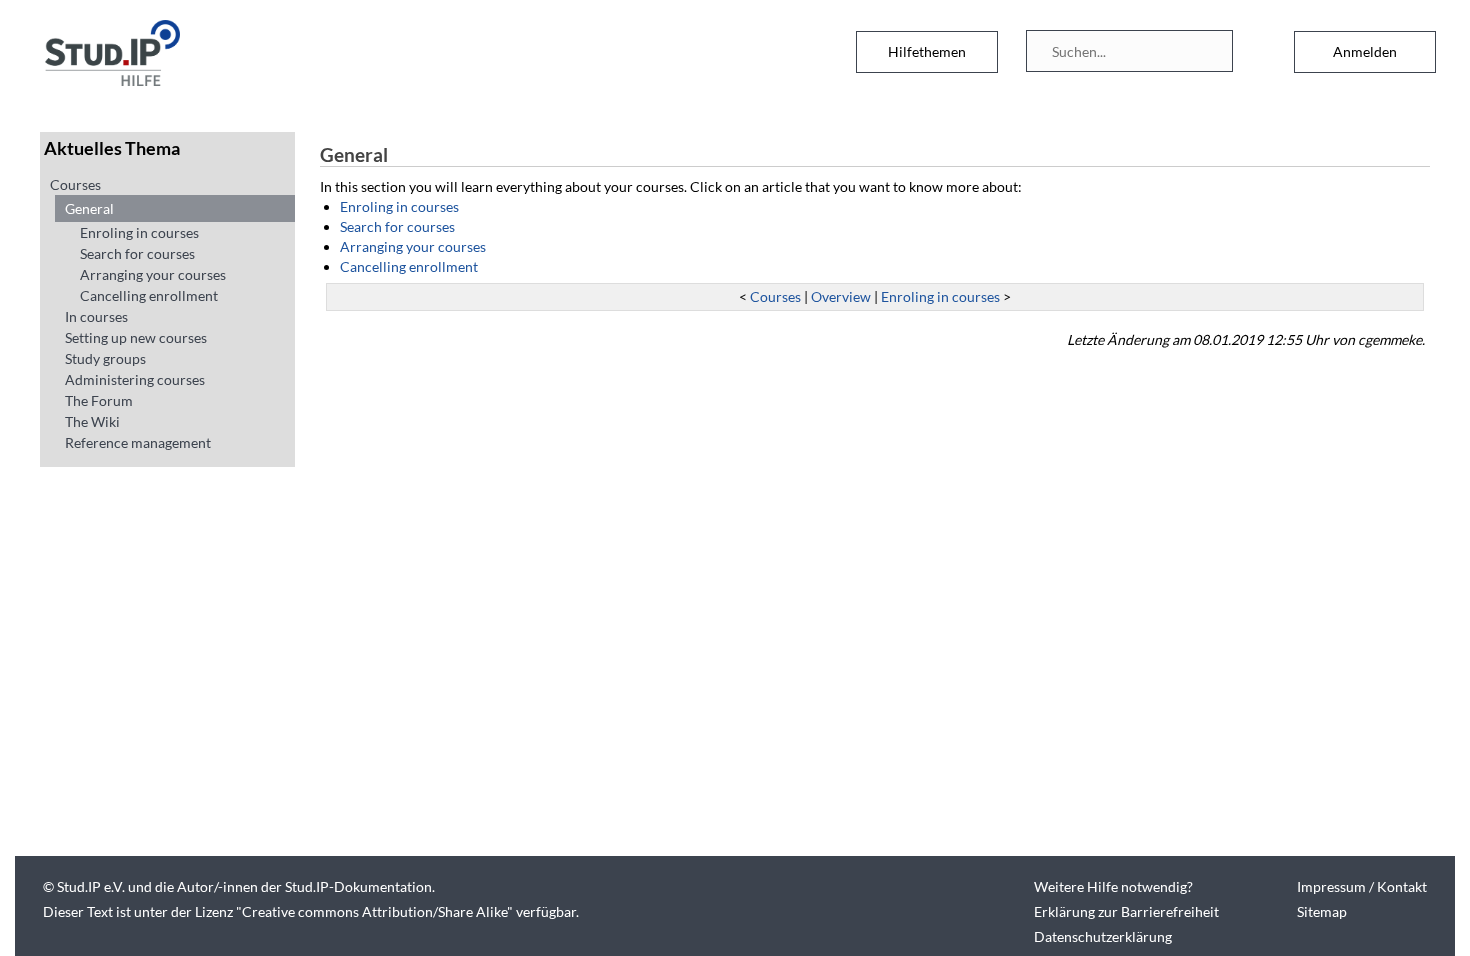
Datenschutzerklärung (1103, 936)
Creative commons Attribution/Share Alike (374, 911)
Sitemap (1322, 911)
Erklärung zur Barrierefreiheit (1126, 911)
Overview (841, 296)
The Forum (99, 400)
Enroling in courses (139, 232)
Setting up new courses (136, 337)
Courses (75, 184)
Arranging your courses (153, 274)
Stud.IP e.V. (91, 886)
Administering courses (135, 379)
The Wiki (92, 421)
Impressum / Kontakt (1362, 886)
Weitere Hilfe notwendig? (1113, 886)
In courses (96, 316)
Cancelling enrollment (149, 295)
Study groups (105, 358)
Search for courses (137, 253)
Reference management (138, 442)
